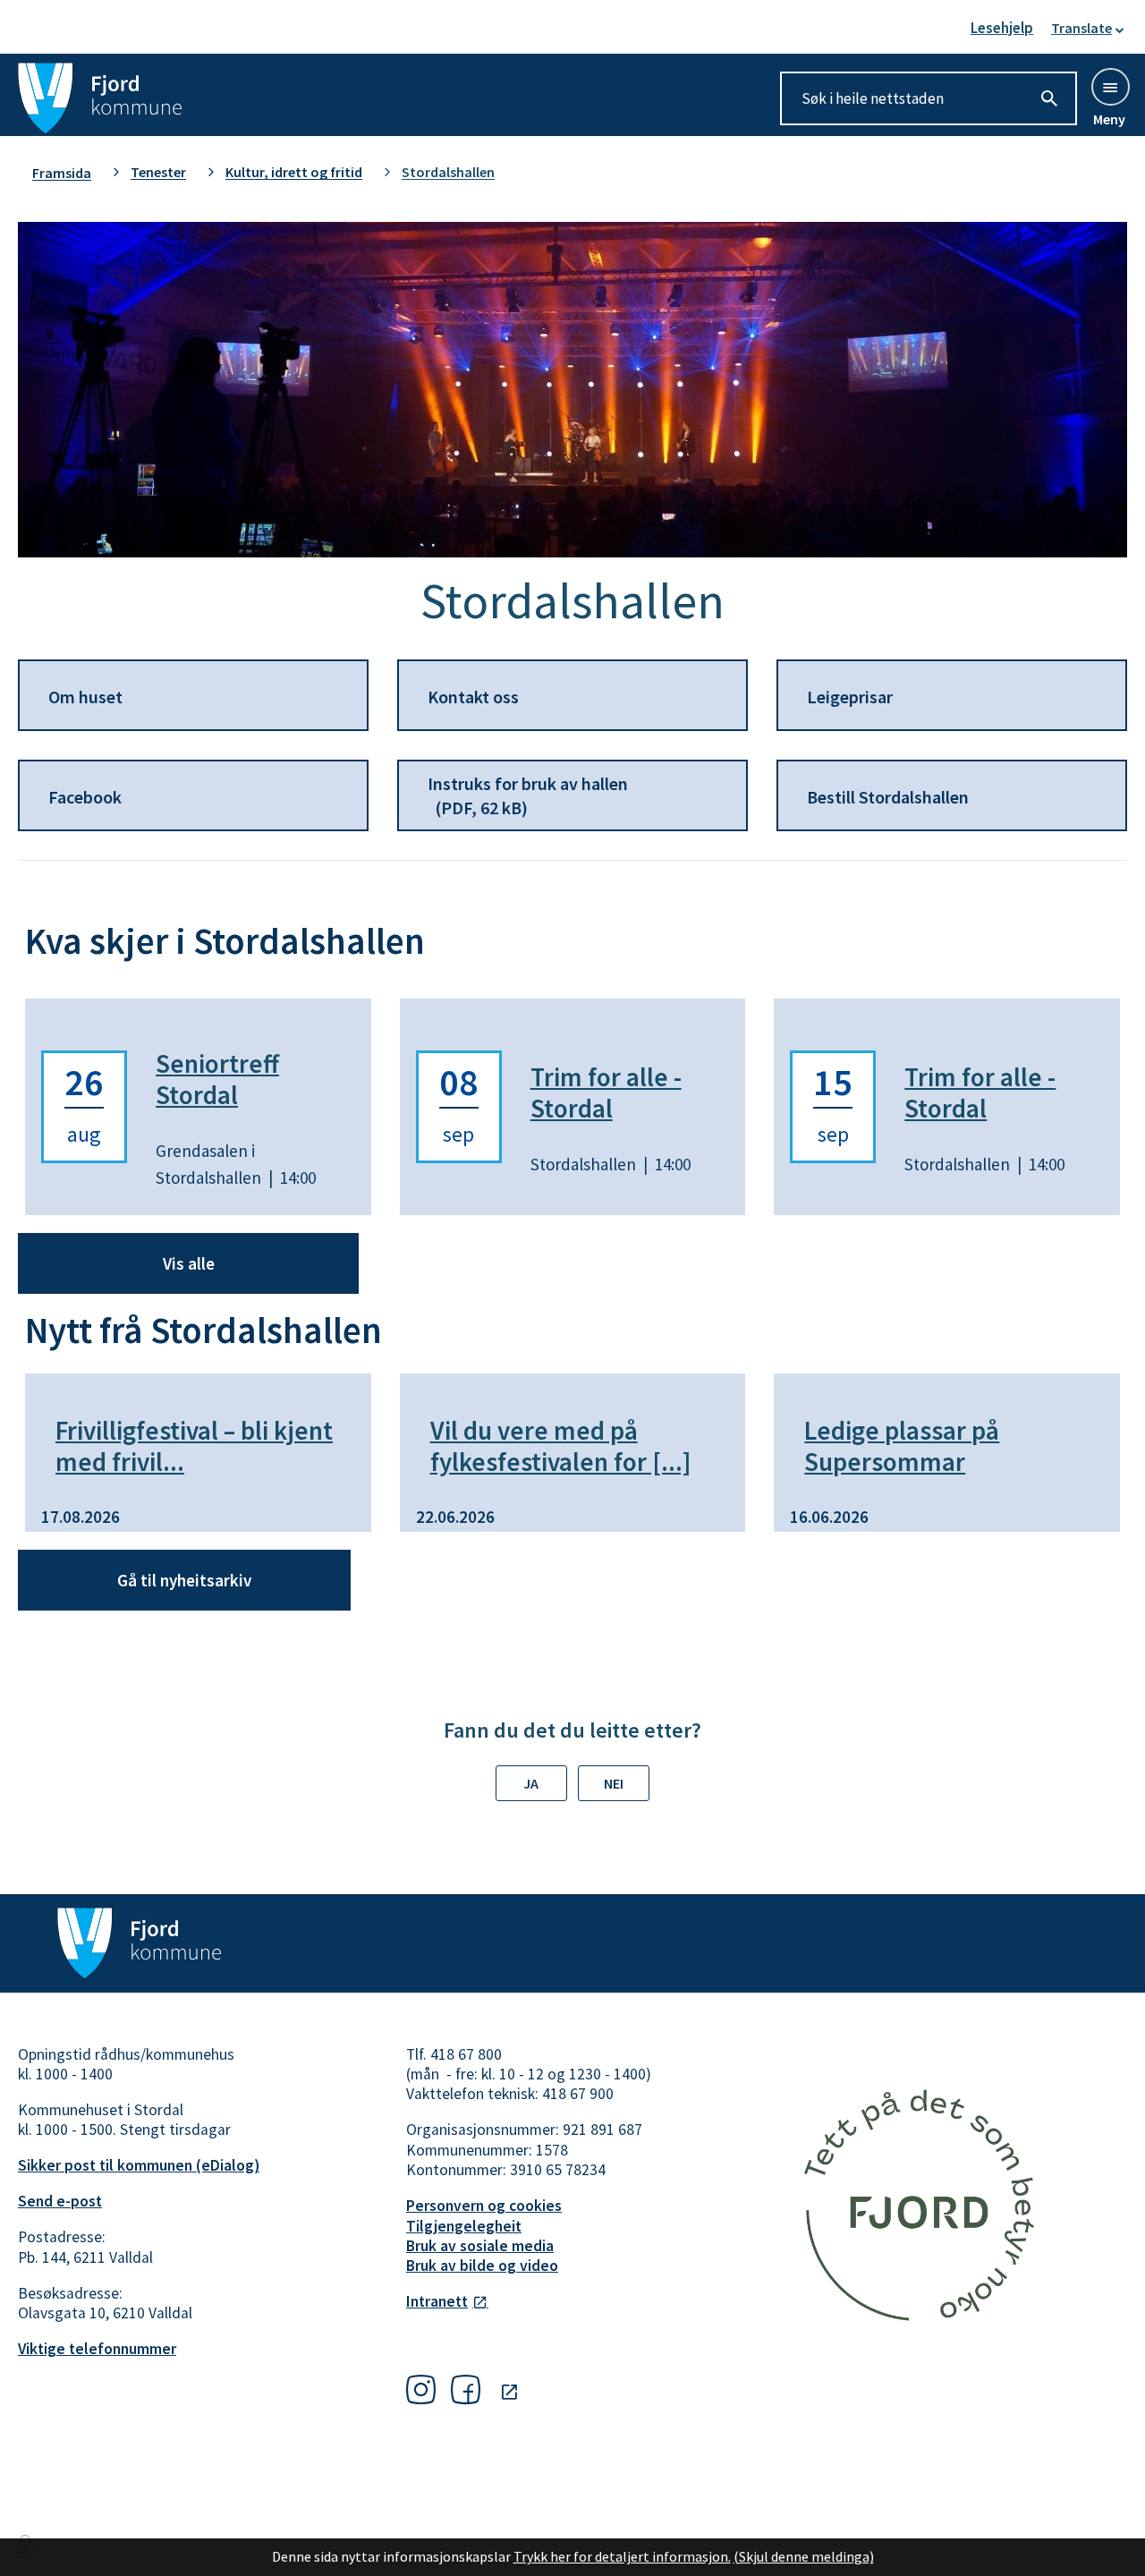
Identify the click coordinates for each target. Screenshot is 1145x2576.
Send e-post (60, 2201)
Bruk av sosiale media (480, 2246)
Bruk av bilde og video (482, 2266)
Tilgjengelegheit (464, 2226)
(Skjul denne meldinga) (804, 2556)
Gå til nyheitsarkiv (184, 1580)
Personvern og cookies (484, 2206)
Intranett (437, 2301)
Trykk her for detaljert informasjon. (622, 2556)
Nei (614, 1783)
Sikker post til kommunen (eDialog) (139, 2165)
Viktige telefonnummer (97, 2349)
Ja (531, 1783)
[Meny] (1109, 86)
